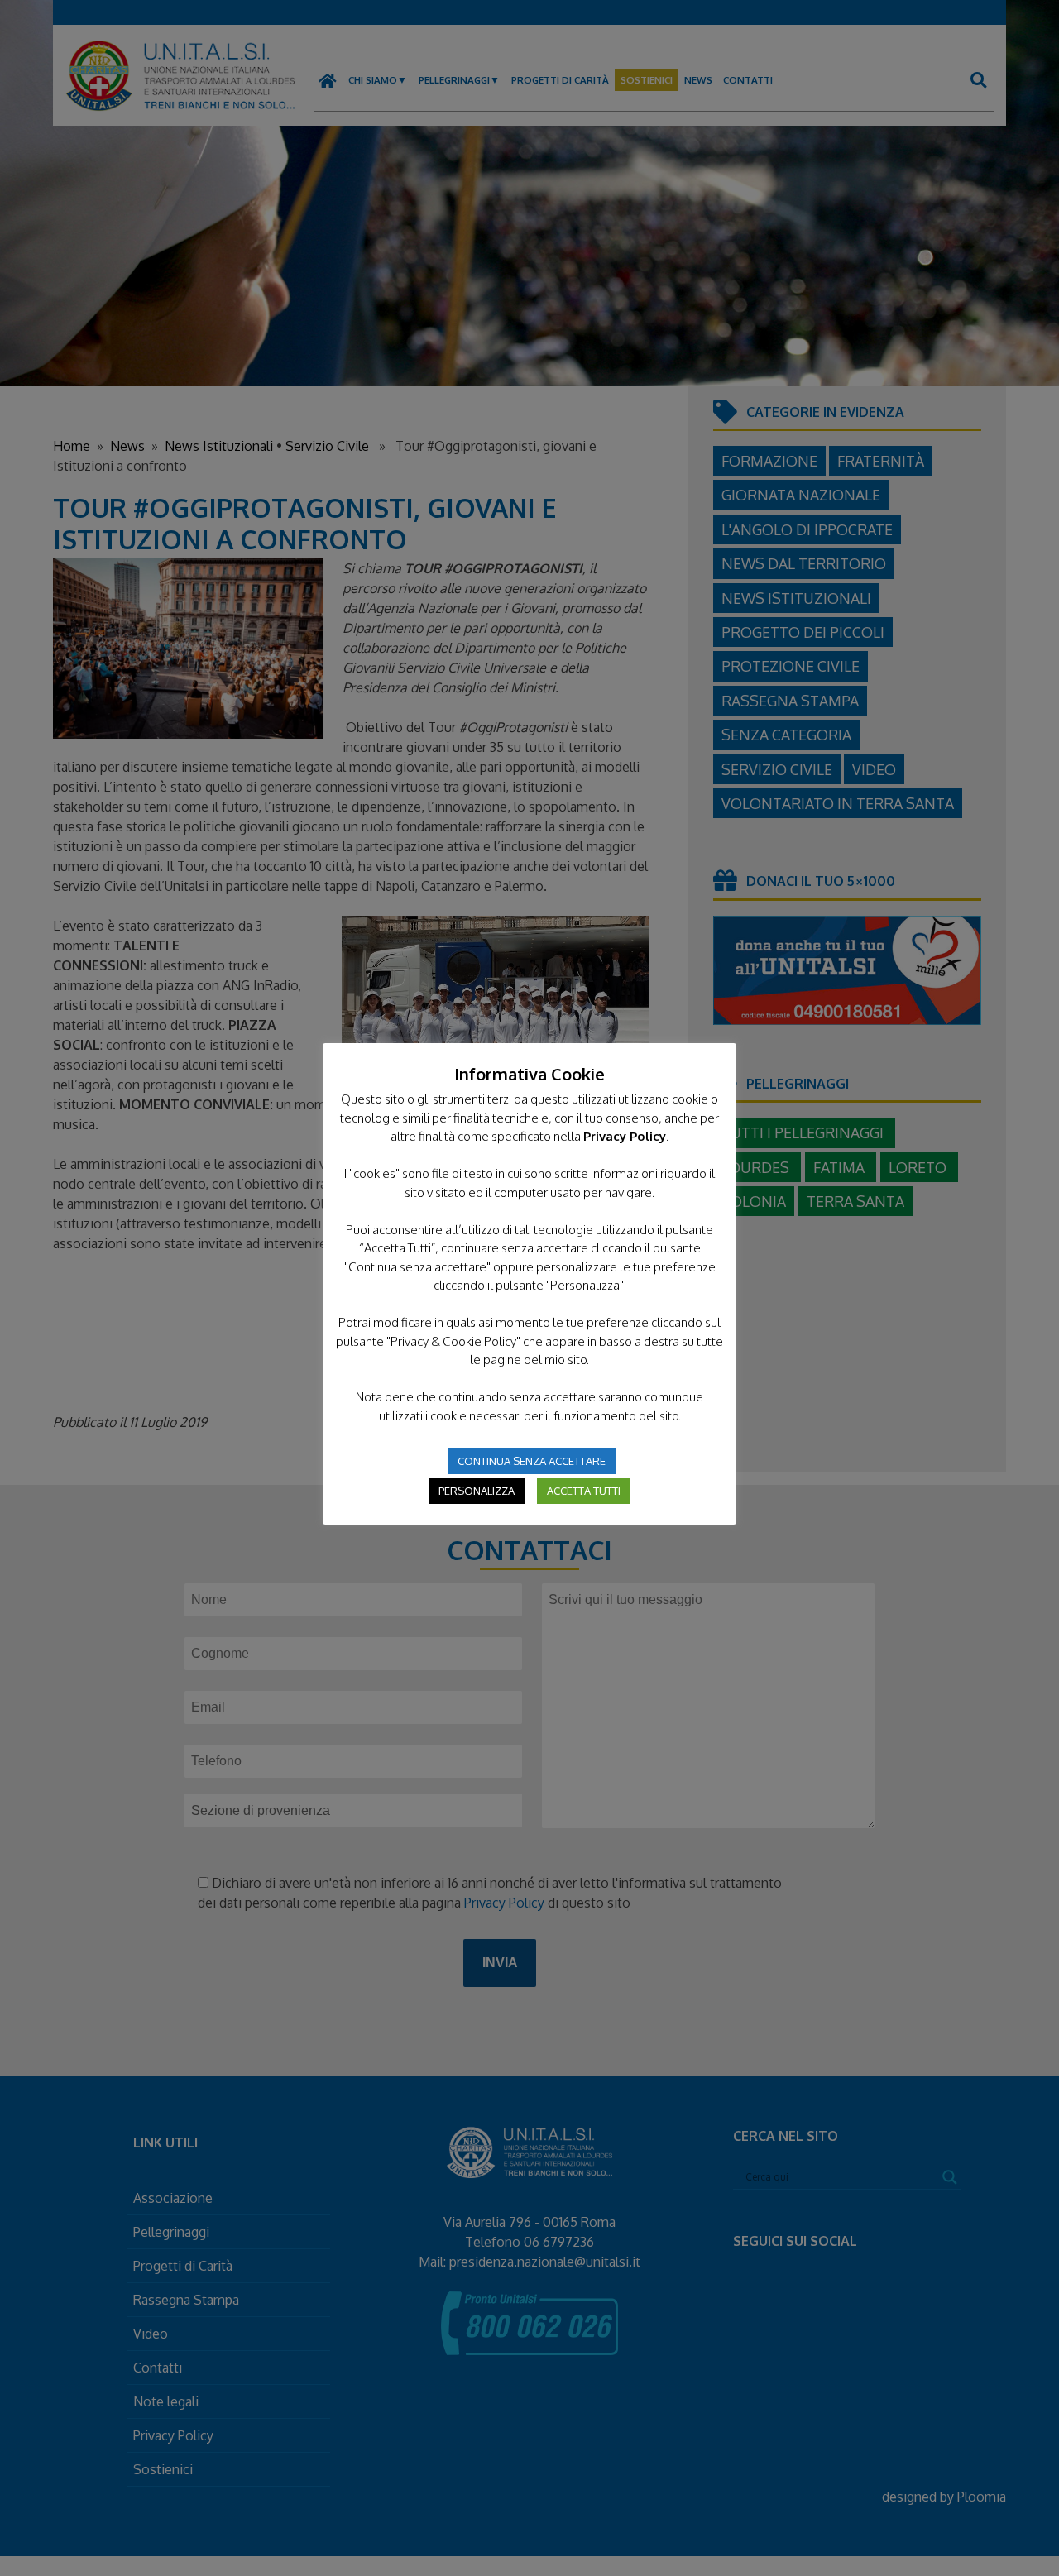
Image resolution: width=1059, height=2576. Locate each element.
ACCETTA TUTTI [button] (584, 1491)
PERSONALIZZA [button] (477, 1491)
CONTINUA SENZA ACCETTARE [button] (532, 1461)
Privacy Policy (625, 1136)
